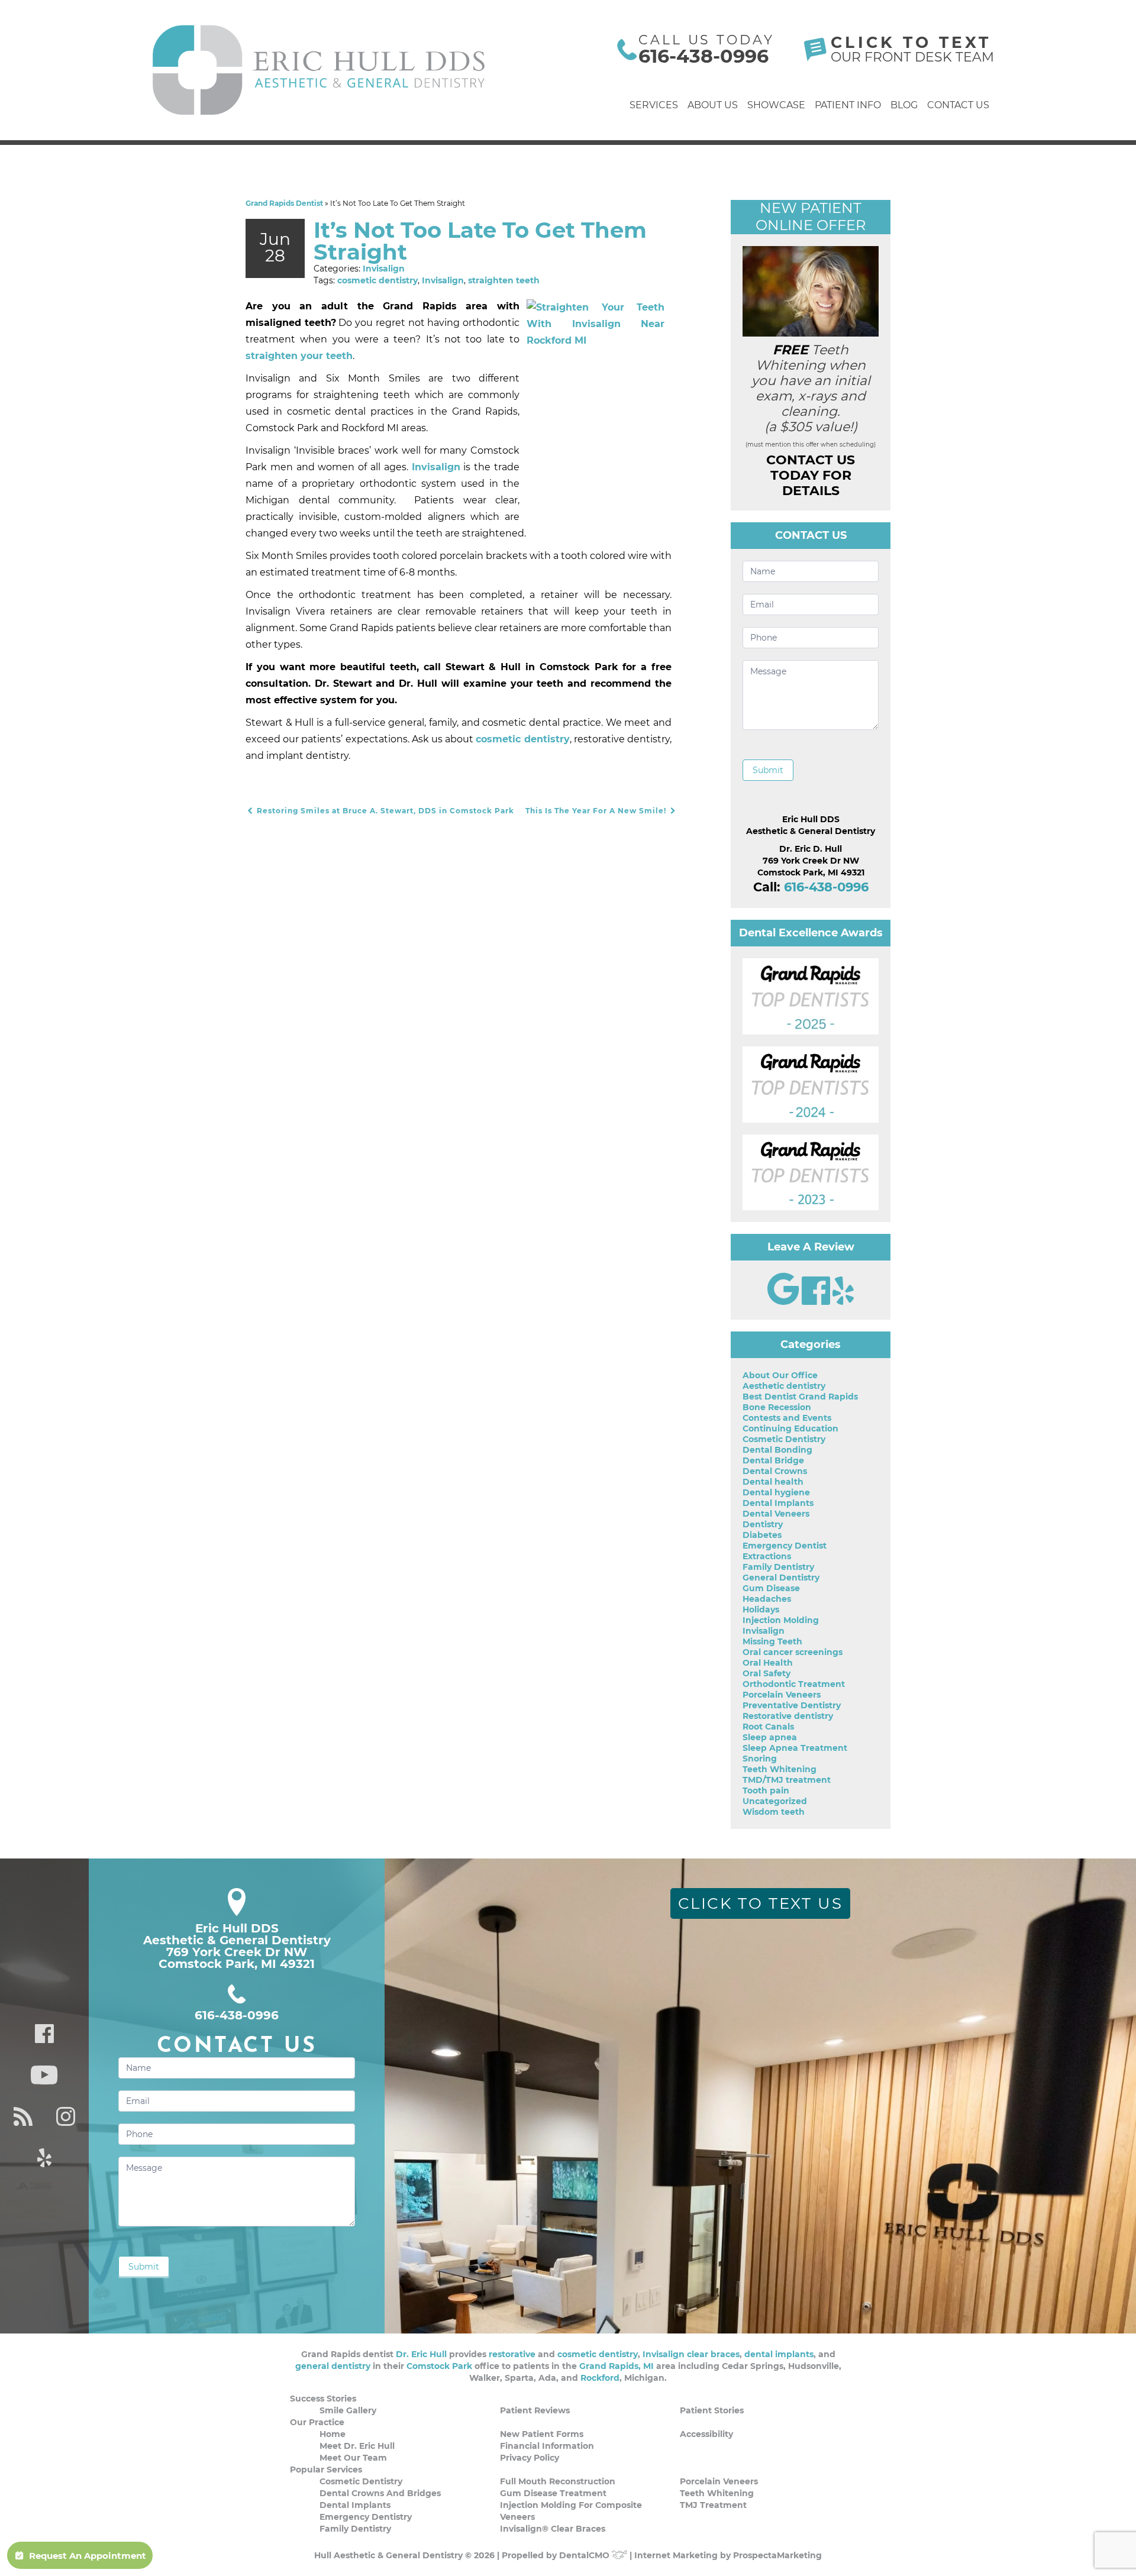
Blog (904, 105)
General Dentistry (781, 1578)
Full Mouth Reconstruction (558, 2481)
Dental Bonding (777, 1450)
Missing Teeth (772, 1641)
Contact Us (958, 105)
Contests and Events (787, 1418)
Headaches (767, 1599)
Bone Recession (777, 1407)
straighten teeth (504, 280)
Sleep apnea (770, 1737)
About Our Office (780, 1375)
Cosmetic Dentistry (784, 1439)
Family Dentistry (778, 1567)
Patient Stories (712, 2410)
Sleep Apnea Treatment (795, 1748)
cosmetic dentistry (377, 280)
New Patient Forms (542, 2434)
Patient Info (848, 105)
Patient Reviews (535, 2410)
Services (654, 105)
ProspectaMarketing (777, 2555)
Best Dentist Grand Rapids (800, 1397)
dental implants (779, 2354)
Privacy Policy (530, 2458)
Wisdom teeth (774, 1812)
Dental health (773, 1482)
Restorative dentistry (788, 1716)
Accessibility (706, 2434)
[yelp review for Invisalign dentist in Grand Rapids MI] (843, 1302)
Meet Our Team (353, 2458)
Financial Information (547, 2446)
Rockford (600, 2378)
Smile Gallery (348, 2410)
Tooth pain (766, 1790)
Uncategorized (775, 1801)
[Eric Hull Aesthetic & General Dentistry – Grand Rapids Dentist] (319, 70)
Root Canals (768, 1727)
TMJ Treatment (713, 2505)
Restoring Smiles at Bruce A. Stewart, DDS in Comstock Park (384, 811)
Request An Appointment (88, 2556)
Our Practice (317, 2422)
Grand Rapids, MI (617, 2366)
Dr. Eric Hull (421, 2354)
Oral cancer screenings (793, 1652)
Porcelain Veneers (782, 1695)
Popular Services (326, 2470)
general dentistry (333, 2366)
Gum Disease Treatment (553, 2493)
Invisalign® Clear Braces (553, 2529)
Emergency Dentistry (366, 2517)
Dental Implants (778, 1503)
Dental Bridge (773, 1460)
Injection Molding (781, 1620)
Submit (768, 770)
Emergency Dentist (785, 1546)
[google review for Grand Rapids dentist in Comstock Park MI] (785, 1302)
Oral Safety (767, 1673)
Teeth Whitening (780, 1769)
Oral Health (768, 1663)
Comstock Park (439, 2366)
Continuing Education (790, 1428)
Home (333, 2434)
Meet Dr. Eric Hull (357, 2446)
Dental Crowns (775, 1471)
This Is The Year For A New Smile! (597, 811)
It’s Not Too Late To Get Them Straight (480, 241)
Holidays (761, 1609)
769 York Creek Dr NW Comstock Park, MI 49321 (237, 1958)
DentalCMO (585, 2555)
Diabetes (762, 1535)
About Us (713, 105)
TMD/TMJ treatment (787, 1780)
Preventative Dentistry (792, 1705)
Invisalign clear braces (691, 2354)
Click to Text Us (761, 1903)
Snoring (760, 1759)
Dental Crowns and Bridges (380, 2493)
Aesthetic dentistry (784, 1386)
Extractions (767, 1556)
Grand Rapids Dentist (284, 203)
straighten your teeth (299, 356)
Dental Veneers (776, 1514)
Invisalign (384, 269)
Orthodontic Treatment (794, 1684)
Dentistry (763, 1524)
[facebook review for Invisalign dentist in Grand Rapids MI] (817, 1302)
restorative (512, 2354)
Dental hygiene (776, 1492)
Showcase (776, 105)
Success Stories (323, 2399)
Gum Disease (771, 1588)
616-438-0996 (703, 56)
